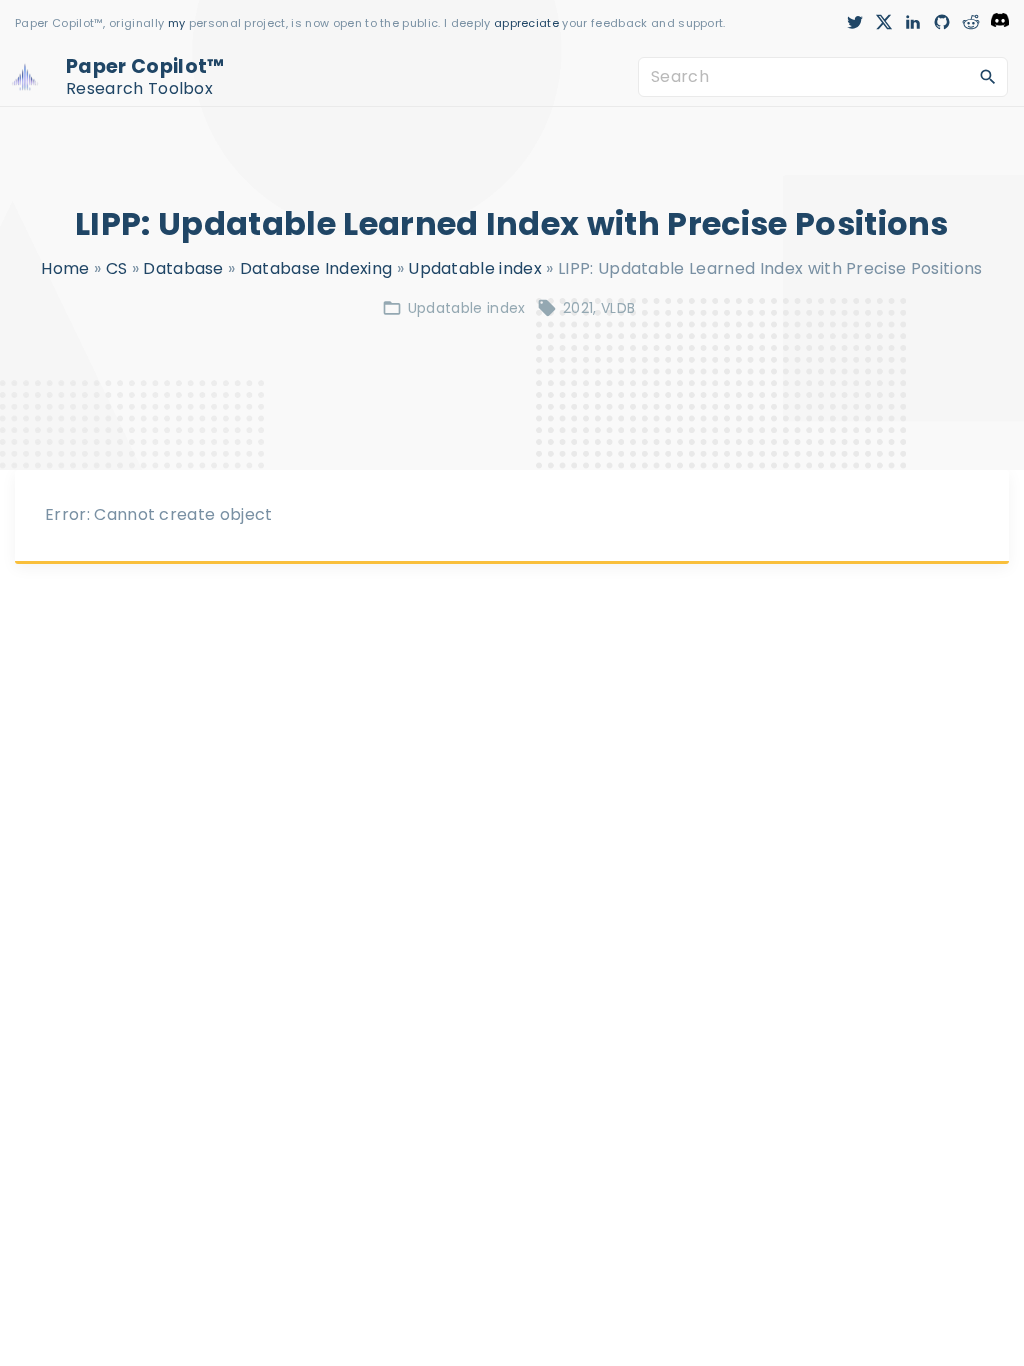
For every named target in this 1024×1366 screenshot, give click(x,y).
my (177, 23)
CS (117, 268)
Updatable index (475, 268)
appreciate (528, 23)
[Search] (988, 76)
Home (65, 268)
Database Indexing (316, 268)
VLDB (618, 308)
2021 (578, 308)
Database (183, 268)
